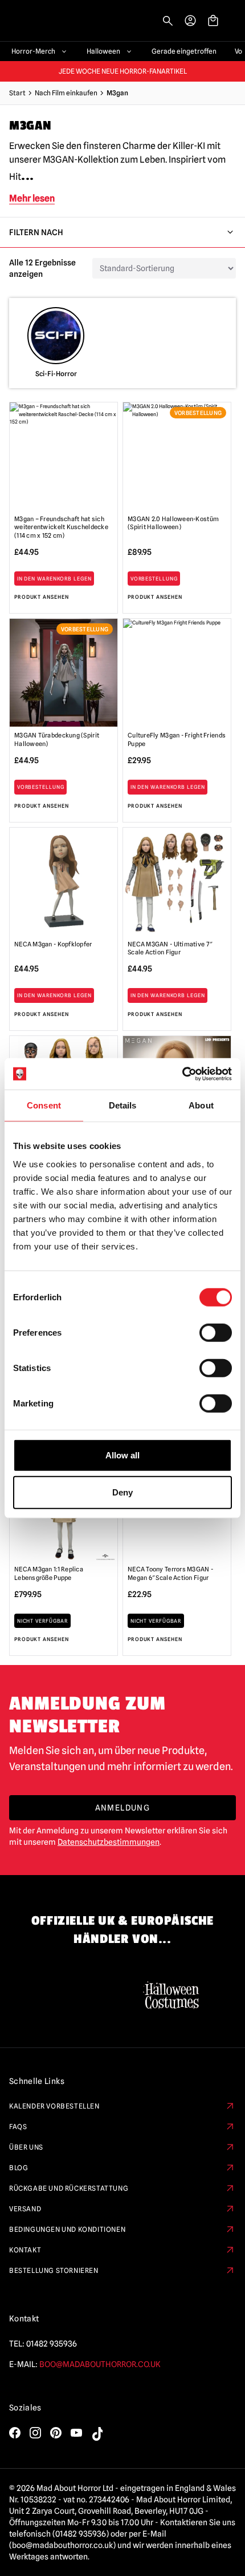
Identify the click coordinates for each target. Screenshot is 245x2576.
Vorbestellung (154, 579)
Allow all (122, 1455)
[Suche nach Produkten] (168, 21)
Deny (122, 1492)
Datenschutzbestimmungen (109, 1842)
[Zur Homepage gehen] (41, 21)
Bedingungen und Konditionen (67, 2229)
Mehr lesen (32, 198)
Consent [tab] (44, 1105)
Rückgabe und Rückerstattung (69, 2188)
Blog (19, 2168)
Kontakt (25, 2250)
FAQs (18, 2126)
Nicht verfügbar (43, 1621)
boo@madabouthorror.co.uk (100, 2364)
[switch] (216, 1332)
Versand (25, 2209)
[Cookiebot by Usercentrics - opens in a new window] (182, 1074)
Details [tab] (123, 1105)
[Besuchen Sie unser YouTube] (76, 2433)
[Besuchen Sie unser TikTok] (97, 2434)
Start (17, 93)
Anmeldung (123, 1808)
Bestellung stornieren (54, 2270)
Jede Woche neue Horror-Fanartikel (123, 71)
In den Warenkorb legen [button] (54, 579)
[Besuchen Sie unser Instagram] (35, 2433)
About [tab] (201, 1105)
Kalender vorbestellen (54, 2106)
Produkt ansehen (42, 597)
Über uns (26, 2147)
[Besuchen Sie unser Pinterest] (56, 2433)
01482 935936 (52, 2344)
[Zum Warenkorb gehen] (213, 21)
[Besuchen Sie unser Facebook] (15, 2433)
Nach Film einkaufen (66, 93)
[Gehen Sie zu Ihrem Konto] (190, 21)
